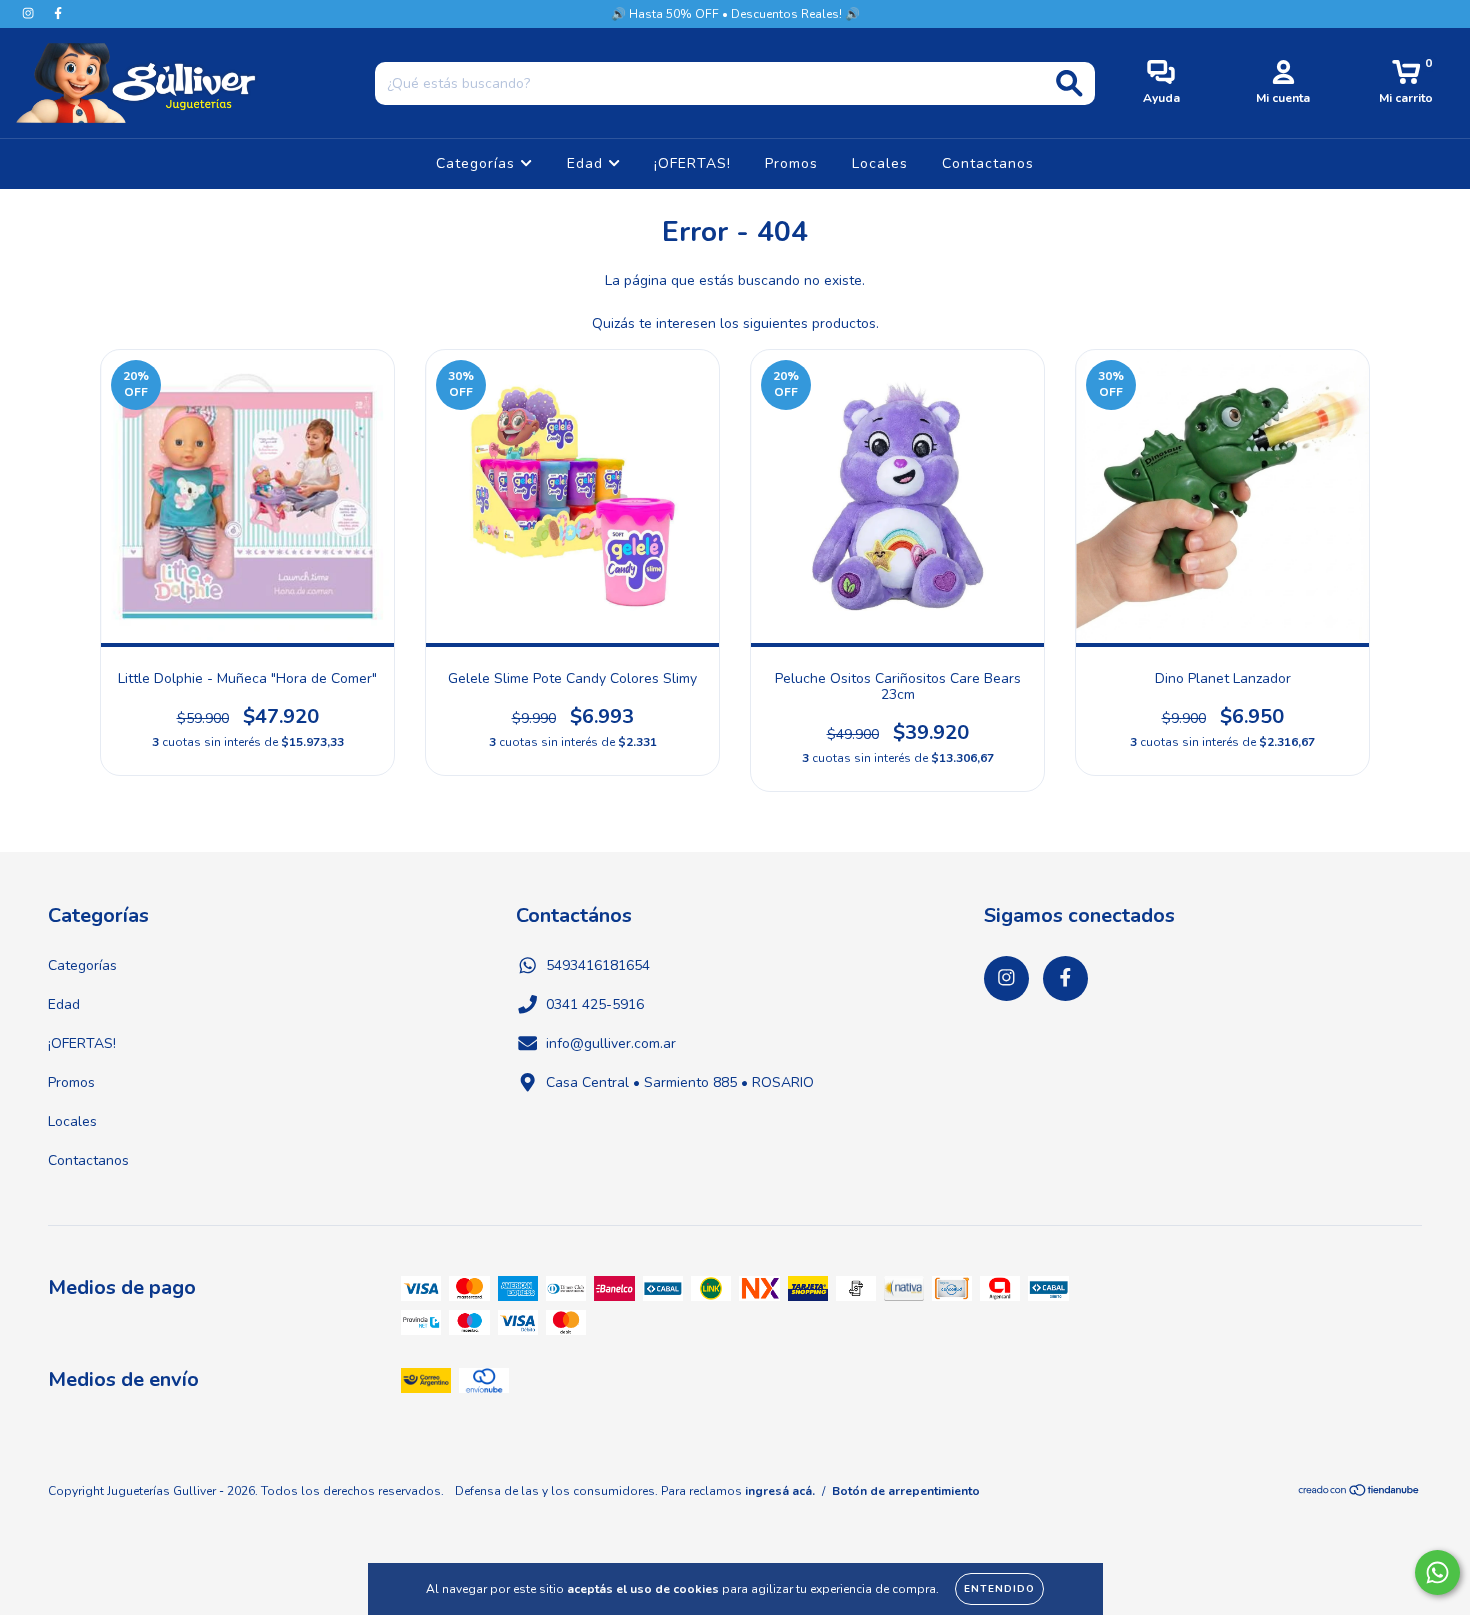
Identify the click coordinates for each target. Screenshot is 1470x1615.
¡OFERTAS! (692, 163)
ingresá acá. (780, 1491)
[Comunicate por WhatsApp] (1437, 1572)
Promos (791, 163)
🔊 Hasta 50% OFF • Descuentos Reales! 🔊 (735, 14)
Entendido (999, 1589)
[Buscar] (1069, 83)
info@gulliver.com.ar (611, 1043)
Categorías (478, 163)
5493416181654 (598, 965)
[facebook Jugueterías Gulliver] (58, 13)
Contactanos (988, 163)
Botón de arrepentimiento (906, 1491)
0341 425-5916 (595, 1004)
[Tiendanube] (1359, 1493)
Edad (587, 163)
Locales (880, 163)
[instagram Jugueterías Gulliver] (30, 13)
